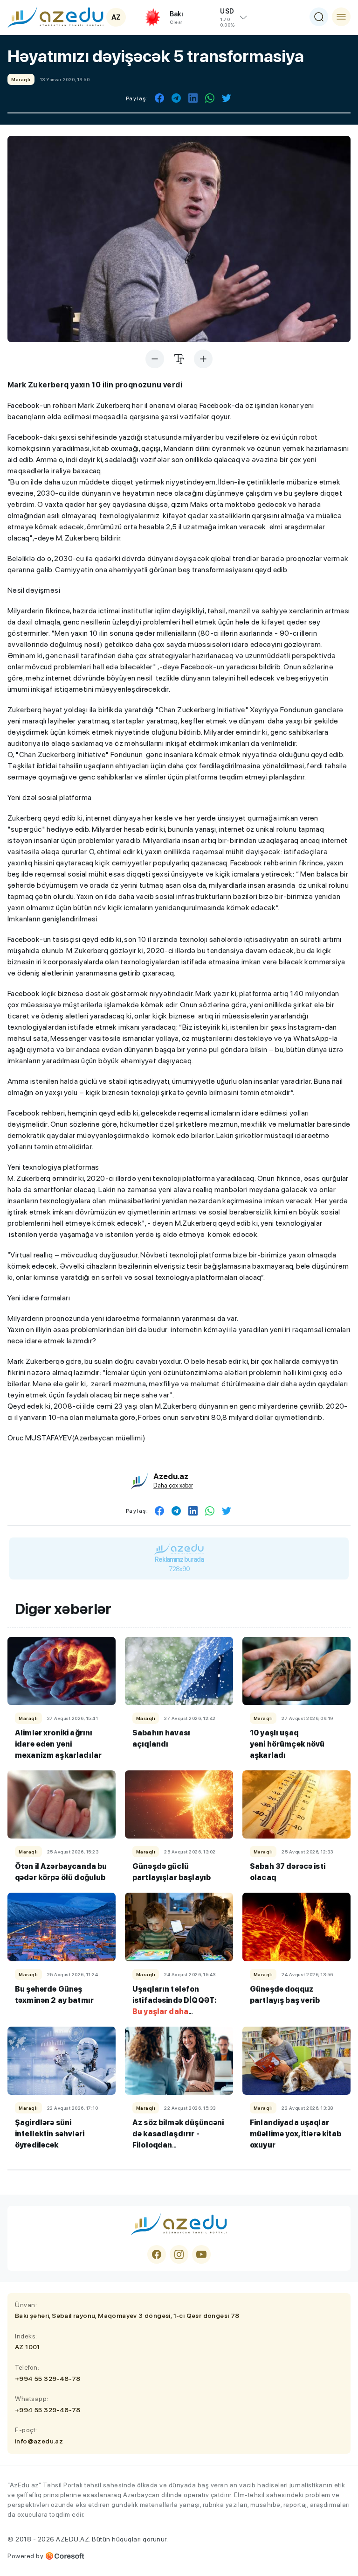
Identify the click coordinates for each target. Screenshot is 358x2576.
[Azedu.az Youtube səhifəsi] (201, 2254)
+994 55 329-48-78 (48, 2379)
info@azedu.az (39, 2441)
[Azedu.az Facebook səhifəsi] (157, 2254)
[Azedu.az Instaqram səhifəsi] (179, 2254)
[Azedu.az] (55, 17)
